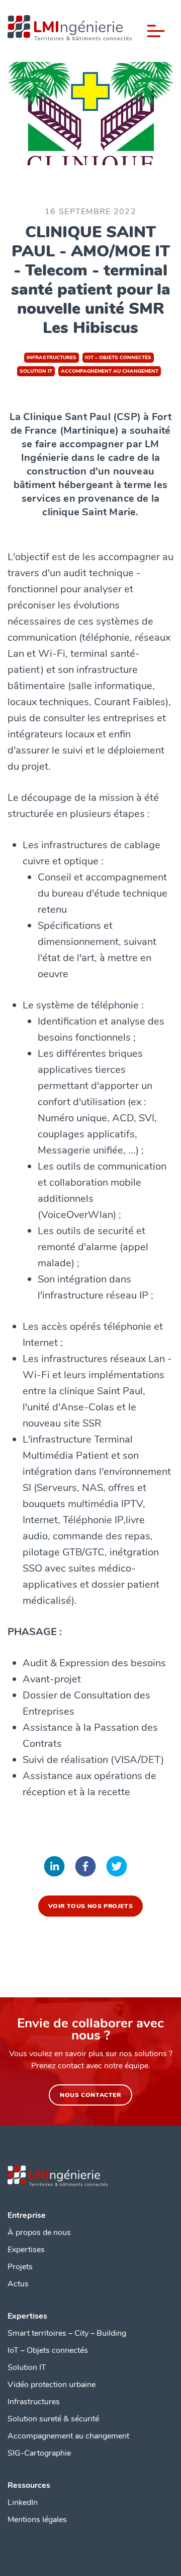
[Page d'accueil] (70, 31)
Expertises (26, 2250)
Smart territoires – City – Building (67, 2333)
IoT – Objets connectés (48, 2350)
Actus (18, 2284)
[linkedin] (54, 1868)
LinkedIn (23, 2502)
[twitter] (117, 1868)
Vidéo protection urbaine (52, 2385)
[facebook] (85, 1868)
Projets (20, 2267)
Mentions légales (37, 2520)
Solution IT (27, 2367)
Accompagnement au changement (68, 2436)
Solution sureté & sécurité (53, 2419)
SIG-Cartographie (39, 2453)
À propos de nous (39, 2232)
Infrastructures (34, 2402)
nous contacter (90, 2095)
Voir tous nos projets (91, 1906)
